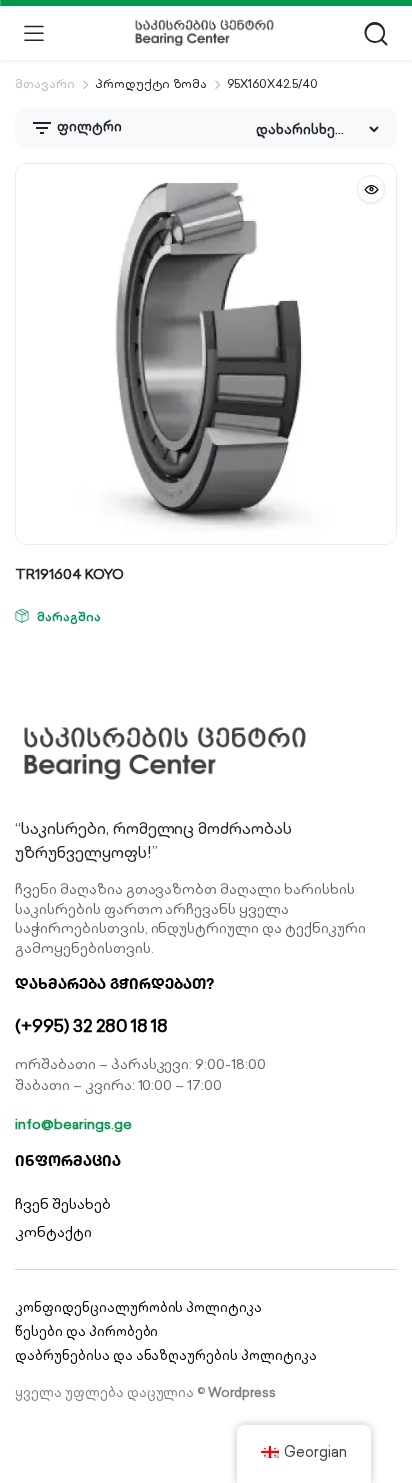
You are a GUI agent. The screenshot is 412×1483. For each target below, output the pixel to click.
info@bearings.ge (73, 1124)
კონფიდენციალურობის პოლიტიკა (138, 1307)
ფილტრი (88, 126)
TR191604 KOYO (69, 574)
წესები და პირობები (86, 1331)
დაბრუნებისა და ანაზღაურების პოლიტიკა (166, 1355)
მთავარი (45, 83)
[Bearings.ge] (204, 33)
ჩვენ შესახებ (63, 1204)
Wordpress (242, 1392)
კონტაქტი (53, 1232)
